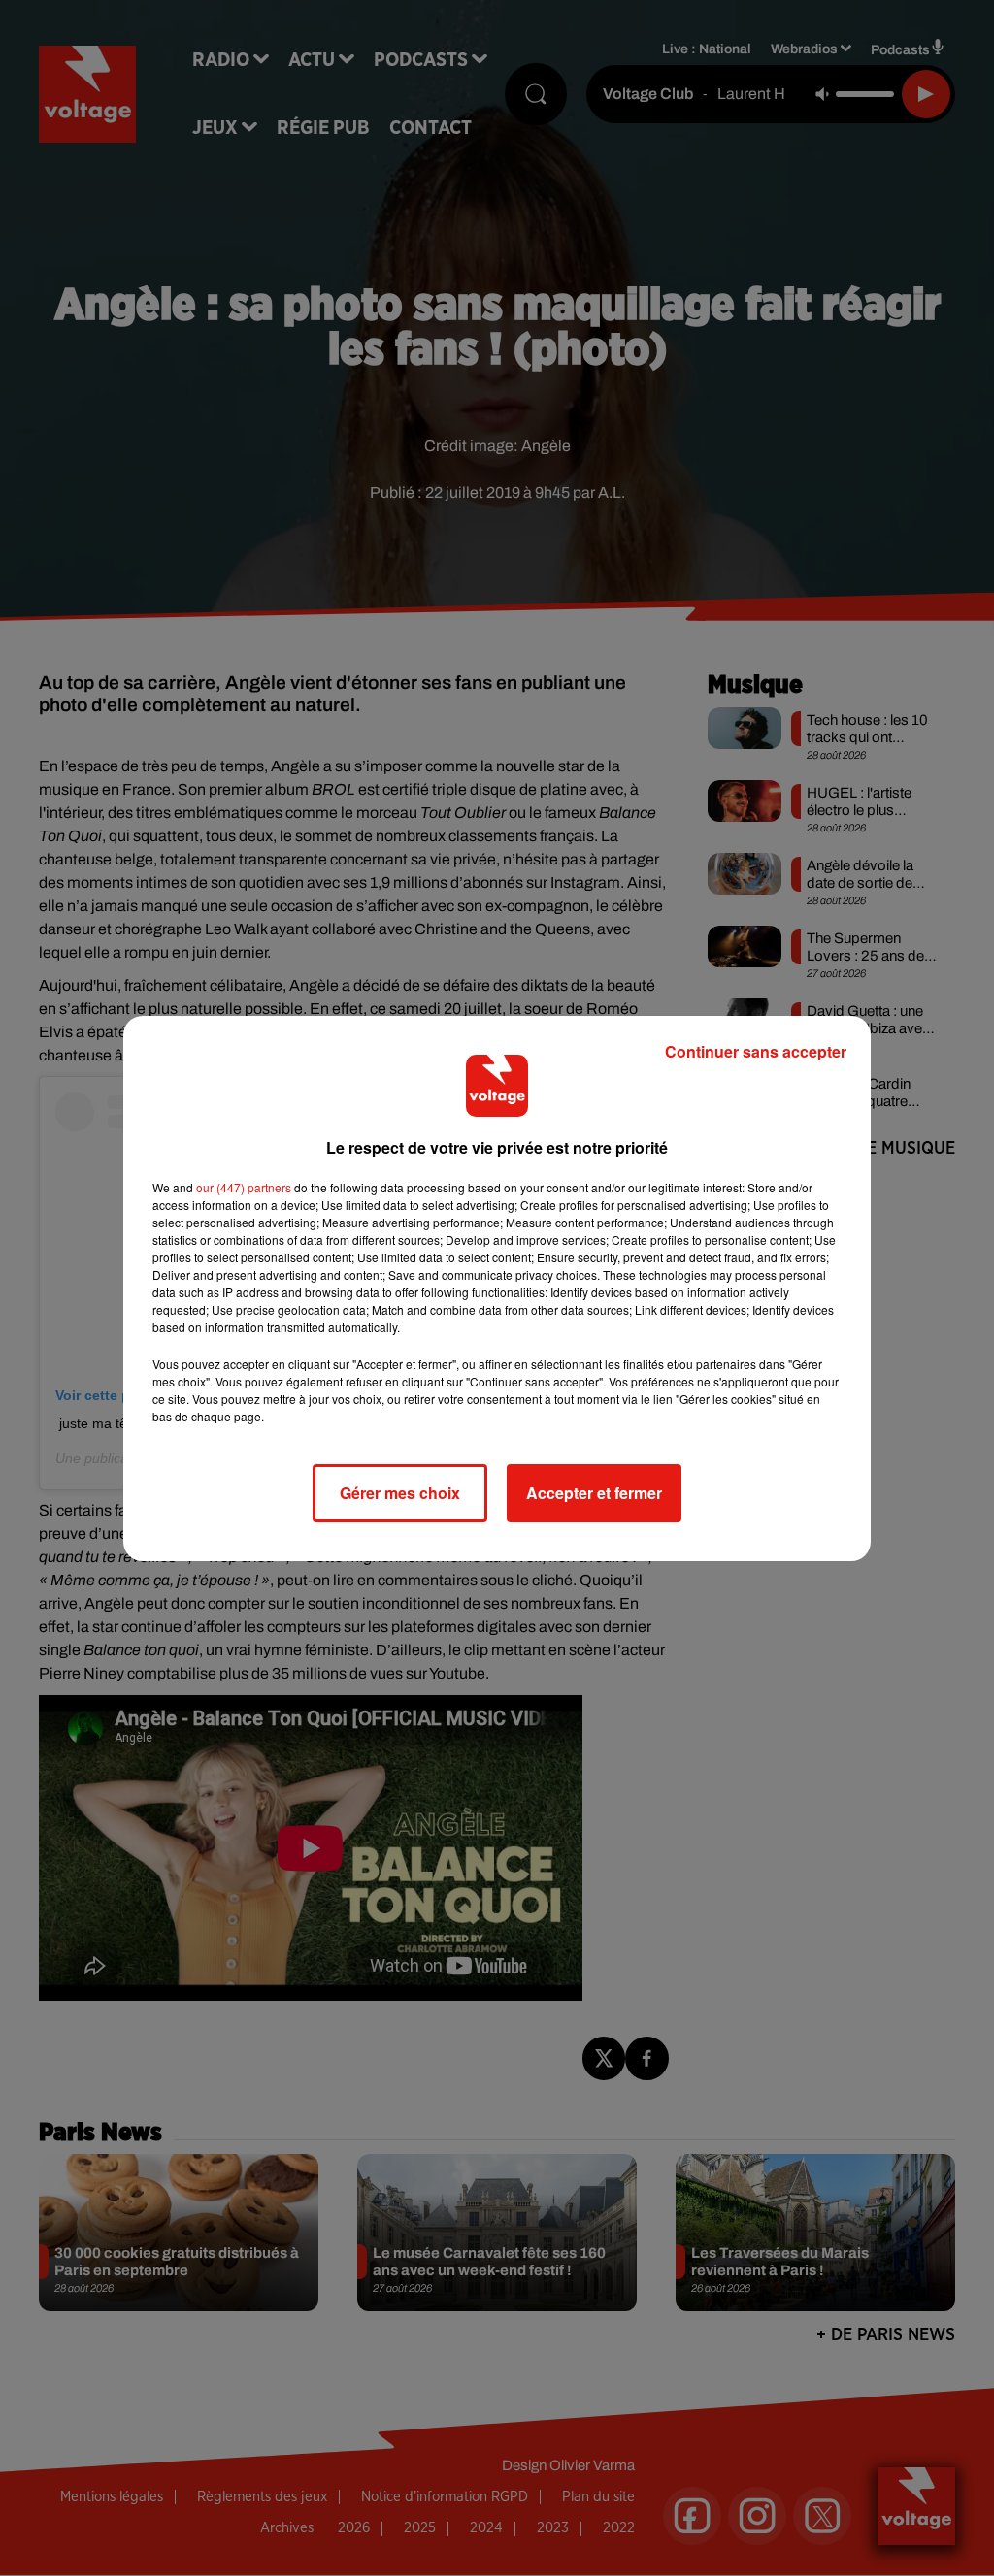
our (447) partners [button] (244, 1187)
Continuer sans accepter (756, 1051)
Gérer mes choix (400, 1493)
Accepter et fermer (594, 1493)
